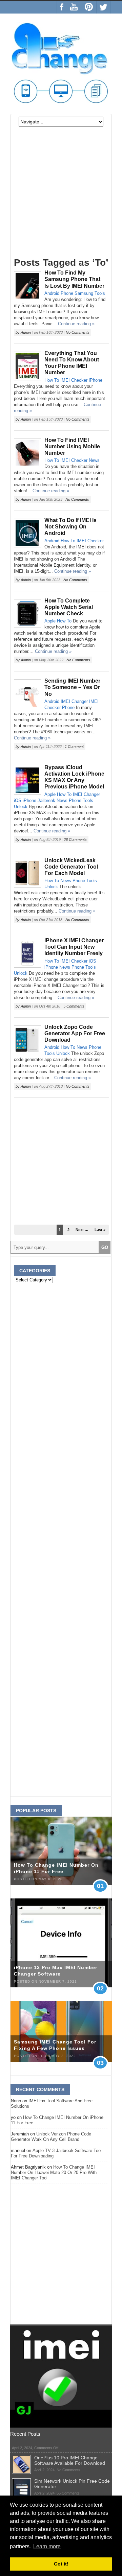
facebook (62, 7)
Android (52, 293)
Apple (50, 621)
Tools (100, 293)
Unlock (21, 807)
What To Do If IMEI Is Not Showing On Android (70, 527)
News (94, 460)
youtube (74, 7)
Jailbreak (46, 800)
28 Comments (75, 840)
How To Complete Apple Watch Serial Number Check (69, 607)
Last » (100, 1230)
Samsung (84, 293)
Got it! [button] (61, 2564)
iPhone (96, 380)
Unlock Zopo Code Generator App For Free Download (75, 1033)
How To (52, 380)
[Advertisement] (61, 195)
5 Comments (74, 1006)
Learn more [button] (47, 2546)
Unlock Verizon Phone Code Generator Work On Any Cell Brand (51, 2137)
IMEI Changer (74, 701)
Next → (82, 1230)
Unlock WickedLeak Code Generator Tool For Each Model (71, 867)
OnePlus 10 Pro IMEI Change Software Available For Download (70, 2460)
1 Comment (74, 747)
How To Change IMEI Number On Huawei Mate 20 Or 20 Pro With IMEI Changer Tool (54, 2172)
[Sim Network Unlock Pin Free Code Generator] (21, 2481)
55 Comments (68, 2493)
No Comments (78, 332)
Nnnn (16, 2101)
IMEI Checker (74, 380)
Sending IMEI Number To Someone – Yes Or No (72, 687)
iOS (18, 800)
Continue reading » (76, 324)
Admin (26, 332)
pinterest (89, 7)
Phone (67, 293)
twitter (104, 7)
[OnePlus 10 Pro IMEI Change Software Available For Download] (21, 2458)
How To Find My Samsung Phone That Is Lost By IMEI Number (74, 279)
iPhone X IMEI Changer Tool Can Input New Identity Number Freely (74, 947)
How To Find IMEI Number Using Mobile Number (72, 446)
